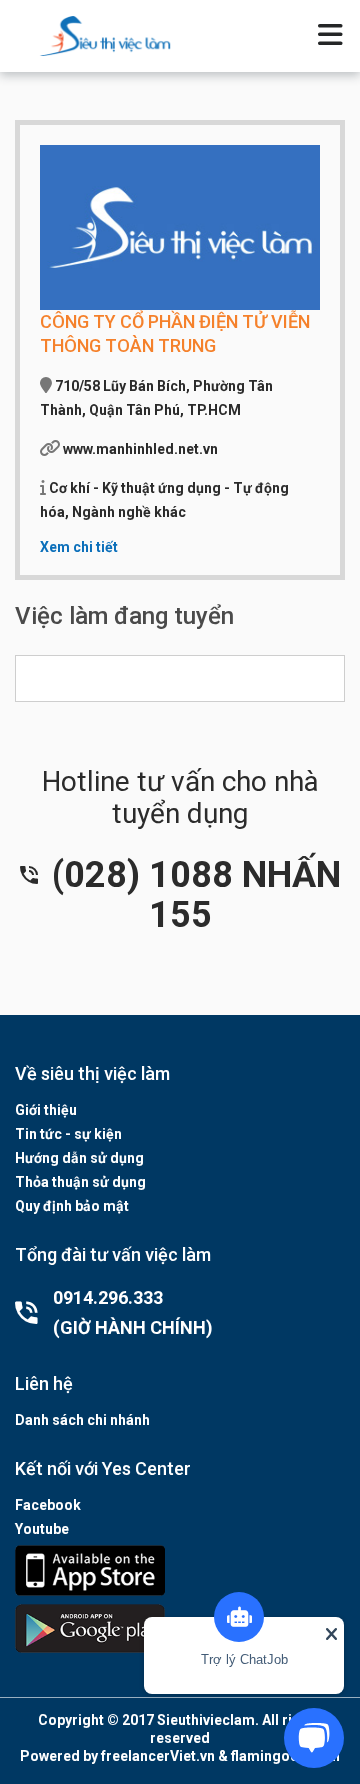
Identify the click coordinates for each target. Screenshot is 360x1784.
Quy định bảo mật (72, 1206)
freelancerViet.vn (158, 1756)
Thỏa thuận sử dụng (80, 1182)
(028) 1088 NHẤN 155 (192, 895)
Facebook (48, 1505)
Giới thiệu (46, 1110)
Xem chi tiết (79, 547)
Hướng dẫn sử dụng (79, 1158)
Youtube (42, 1529)
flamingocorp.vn (285, 1756)
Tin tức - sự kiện (68, 1134)
